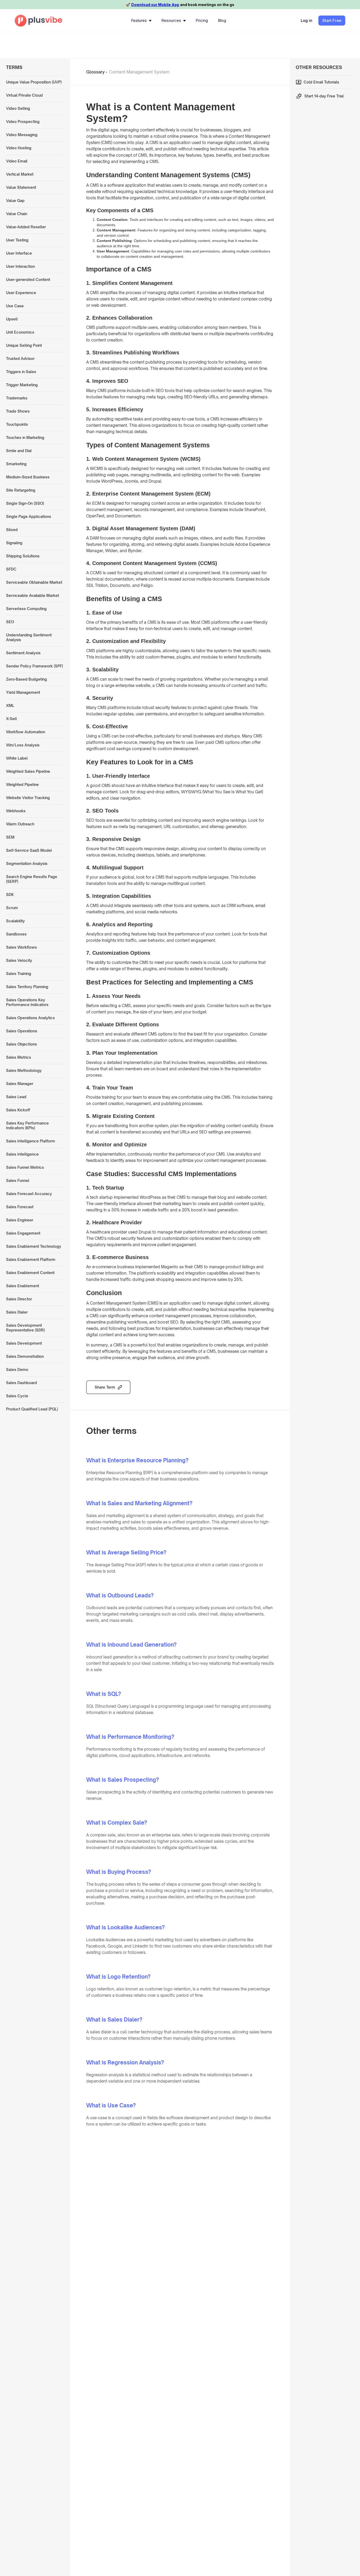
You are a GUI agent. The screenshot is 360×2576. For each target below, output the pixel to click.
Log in (307, 20)
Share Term (105, 1387)
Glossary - (97, 72)
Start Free (332, 20)
